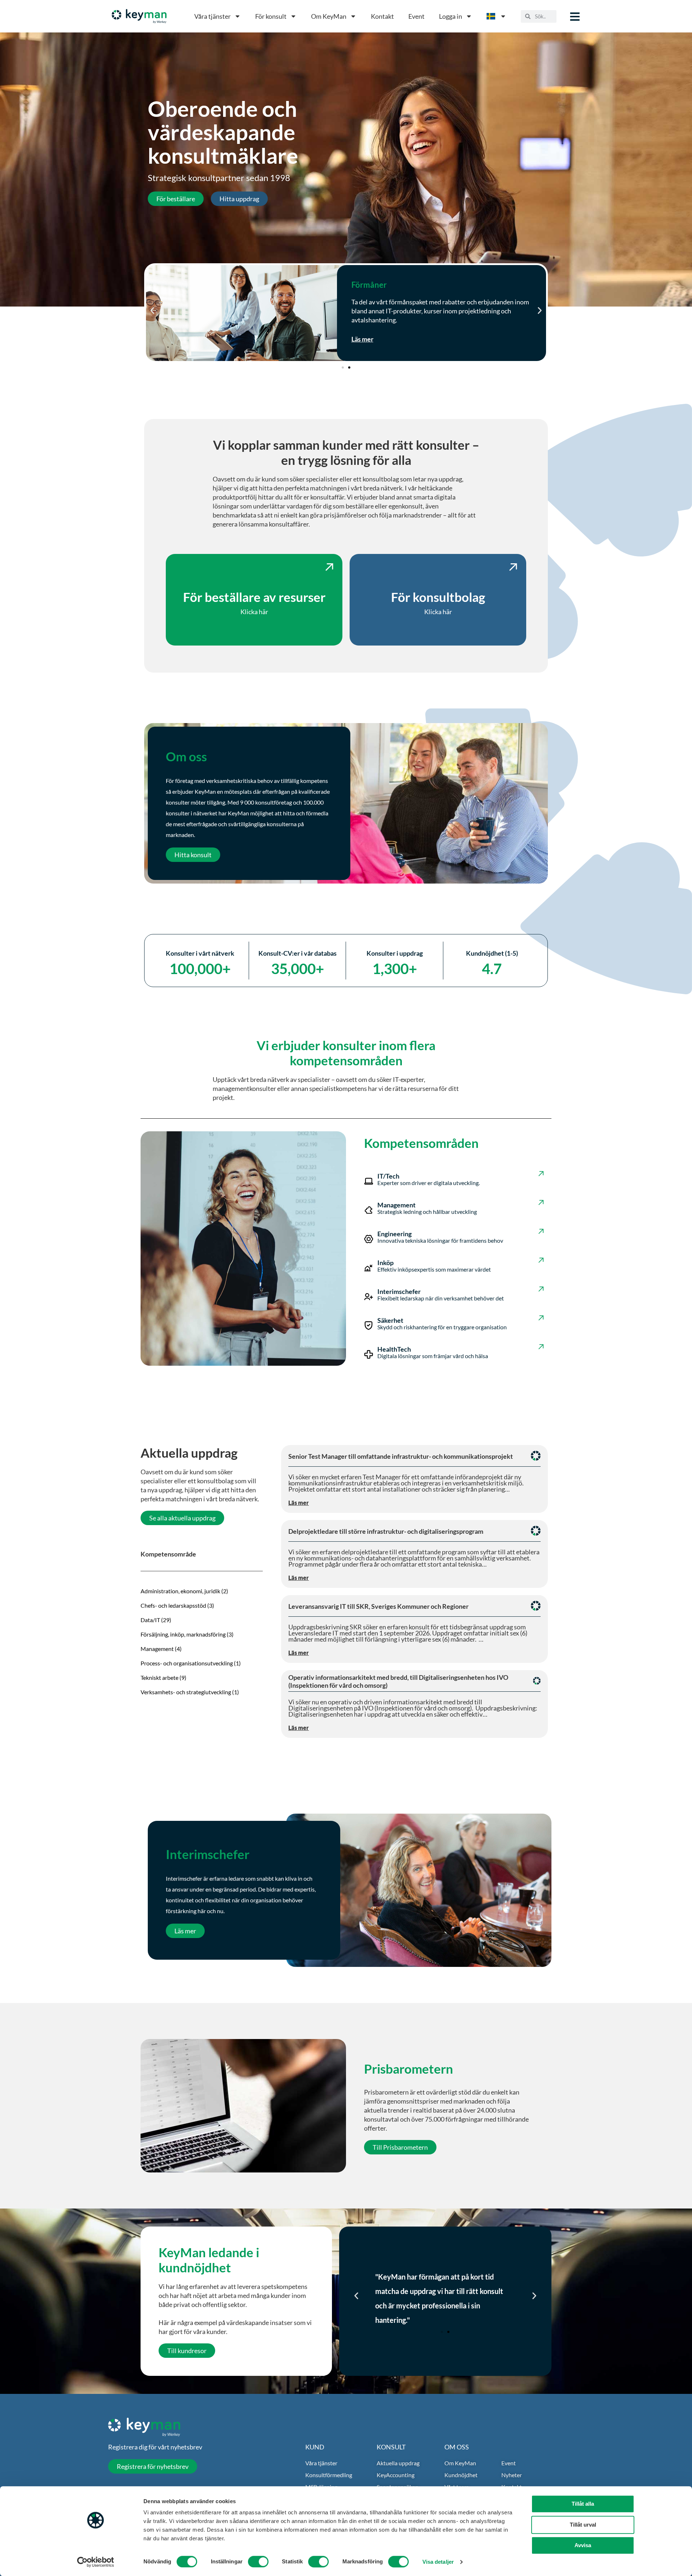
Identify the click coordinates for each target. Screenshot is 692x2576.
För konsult (271, 16)
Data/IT (150, 1620)
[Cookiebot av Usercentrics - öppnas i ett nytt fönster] (96, 2562)
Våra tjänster (212, 16)
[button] (152, 311)
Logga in (451, 16)
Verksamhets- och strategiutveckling (186, 1692)
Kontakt (382, 16)
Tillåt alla (583, 2504)
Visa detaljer (438, 2562)
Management (157, 1649)
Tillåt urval (583, 2525)
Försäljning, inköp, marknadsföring (183, 1634)
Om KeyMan (329, 16)
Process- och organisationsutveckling (187, 1663)
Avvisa (583, 2545)
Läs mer (362, 330)
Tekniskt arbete (159, 1677)
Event (416, 16)
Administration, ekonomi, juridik (180, 1591)
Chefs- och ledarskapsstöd (173, 1605)
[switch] (258, 2562)
